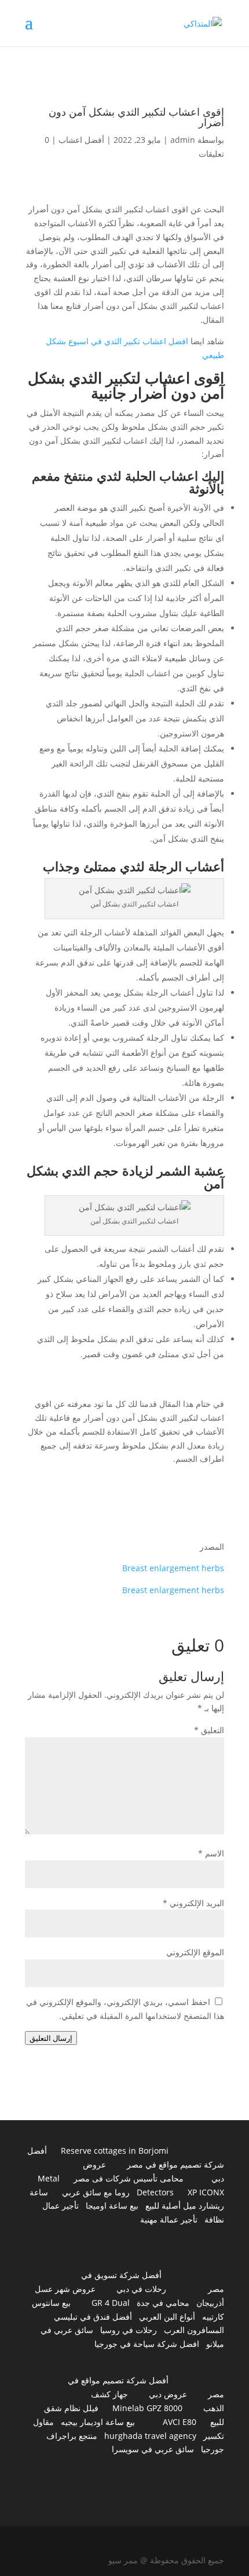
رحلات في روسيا (129, 2330)
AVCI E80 (180, 2422)
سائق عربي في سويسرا (153, 2449)
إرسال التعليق (51, 2038)
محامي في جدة (163, 2303)
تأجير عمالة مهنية (169, 2219)
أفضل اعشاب (81, 140)
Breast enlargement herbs (173, 1568)
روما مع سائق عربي (96, 2192)
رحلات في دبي (141, 2289)
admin (183, 140)
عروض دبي (168, 2394)
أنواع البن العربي (167, 2317)
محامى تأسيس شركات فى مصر (129, 2178)
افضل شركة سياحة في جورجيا (147, 2344)
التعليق (209, 1730)
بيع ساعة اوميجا (112, 2205)
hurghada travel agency (150, 2436)
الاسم (211, 1853)
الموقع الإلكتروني (195, 1952)
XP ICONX (206, 2192)
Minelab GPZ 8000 (147, 2408)
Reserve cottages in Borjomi (115, 2151)
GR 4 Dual (111, 2303)
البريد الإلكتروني (193, 1903)
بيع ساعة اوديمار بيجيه (98, 2422)
